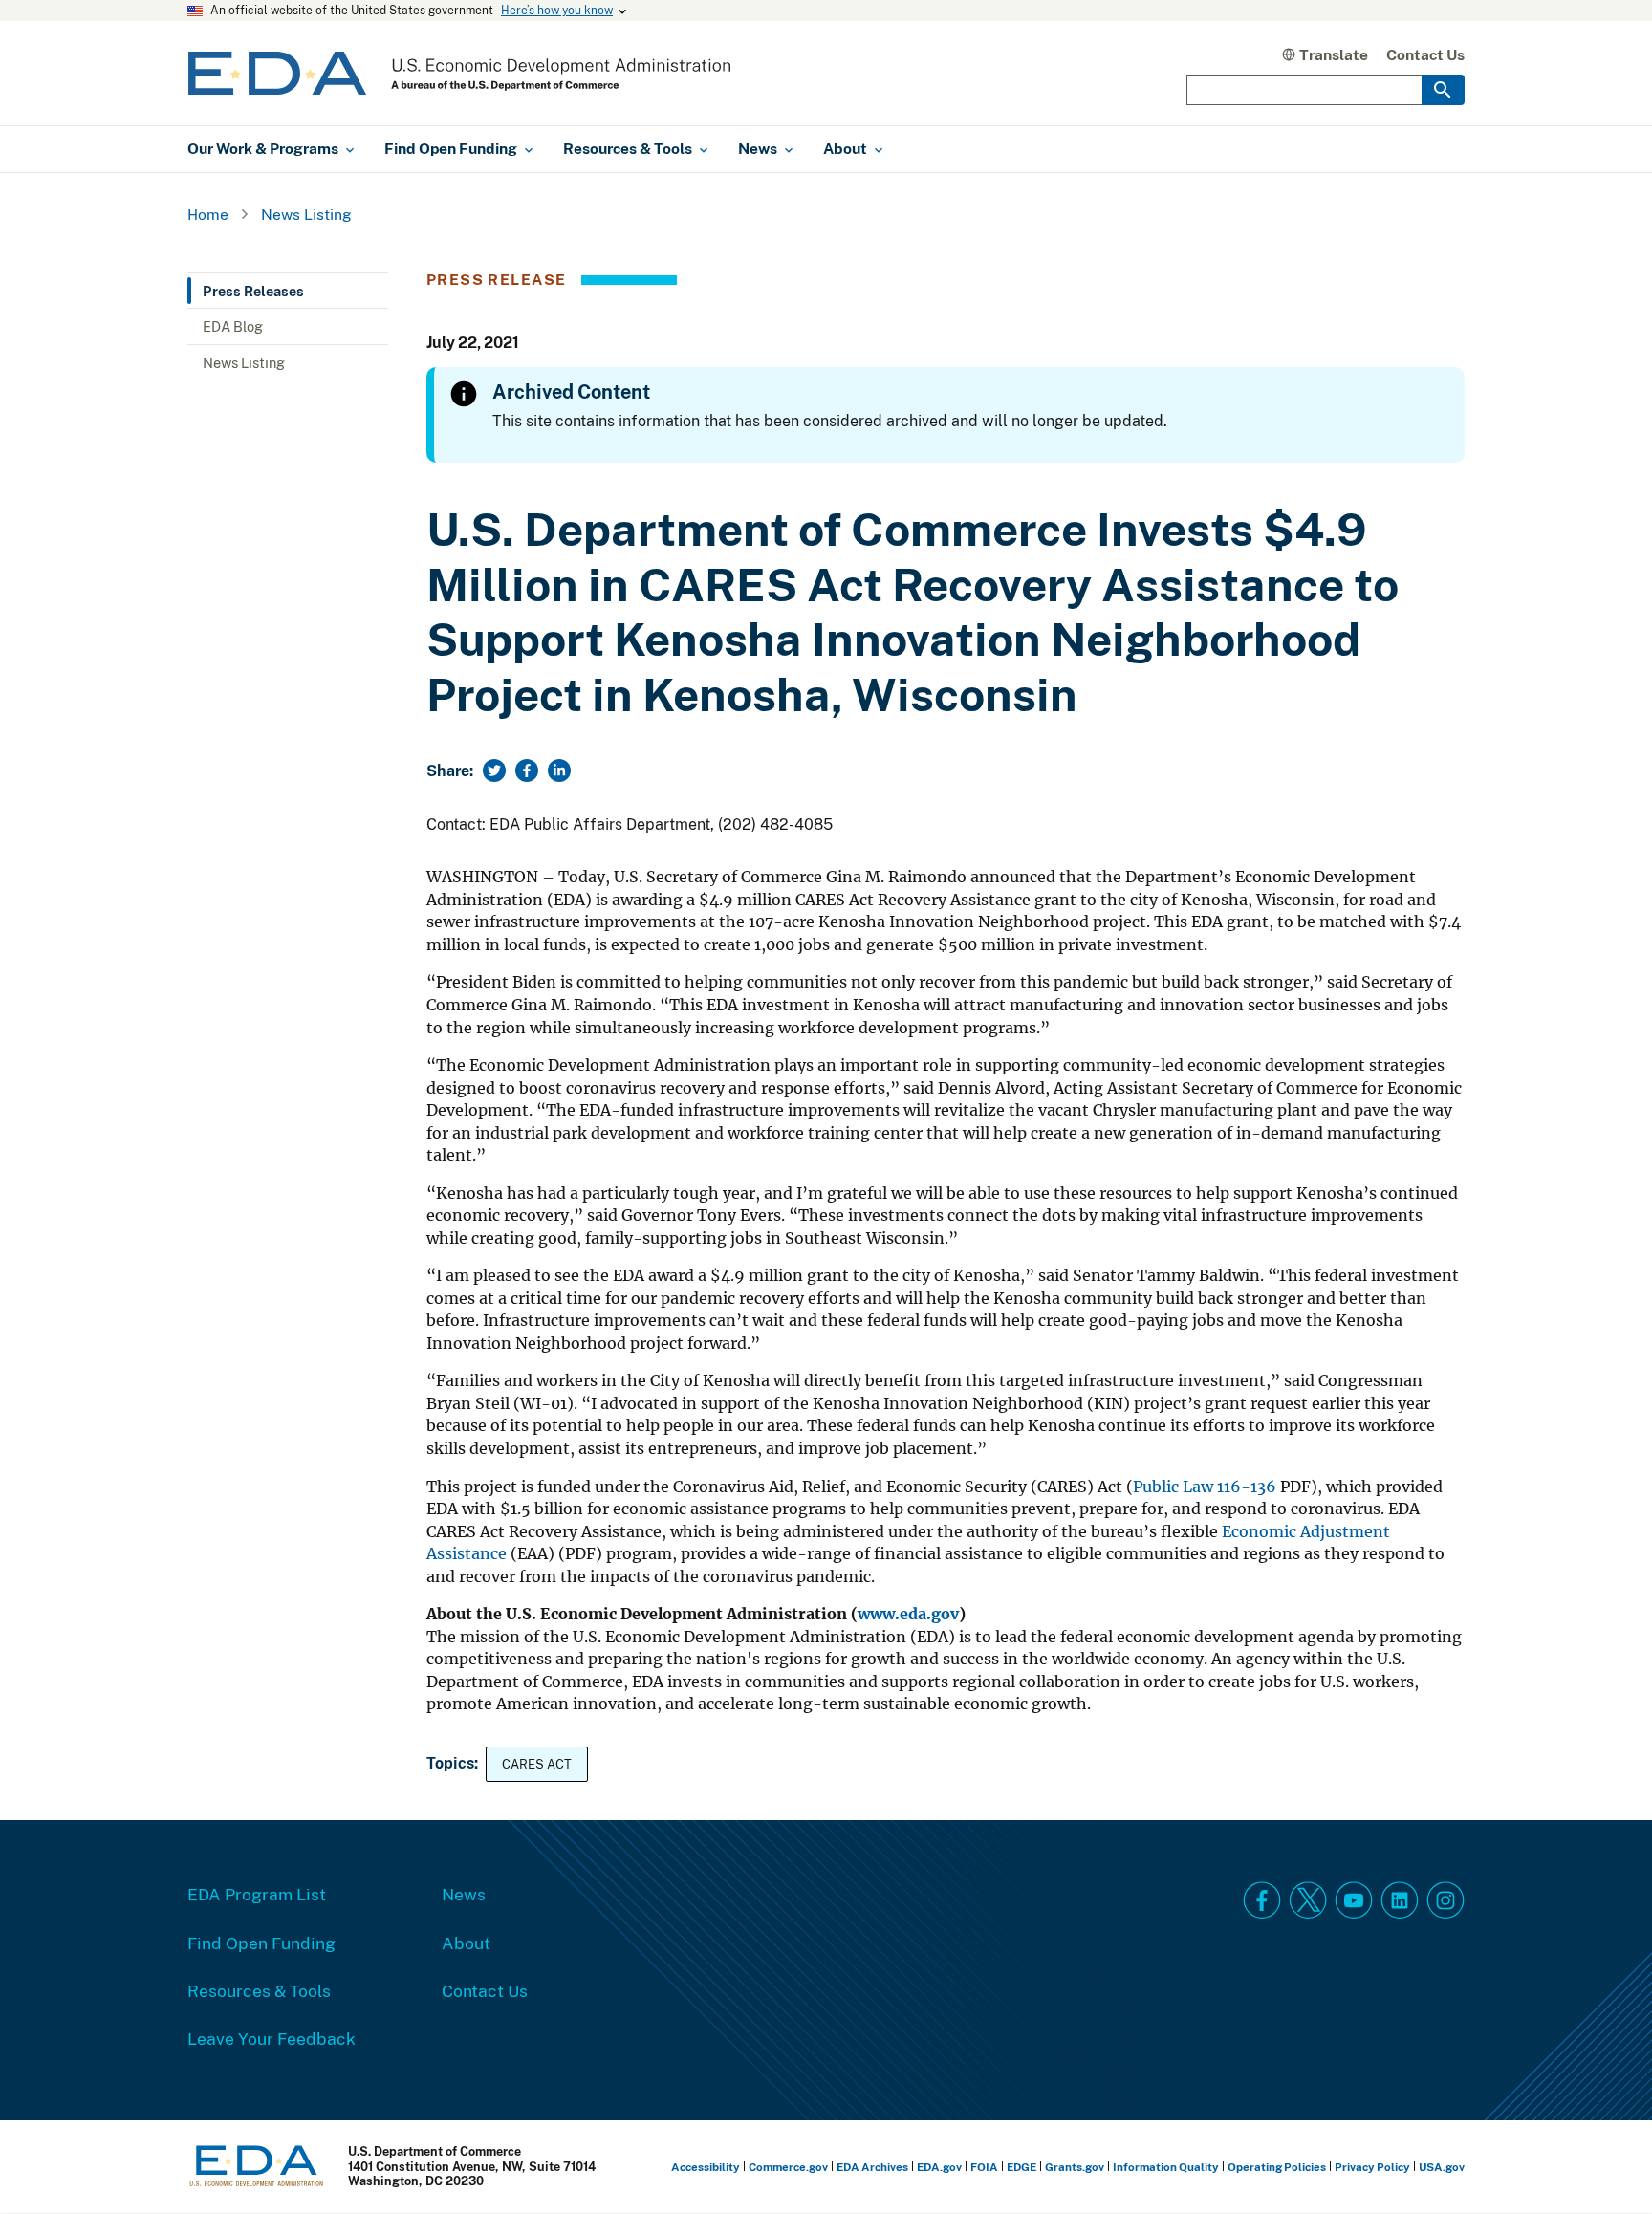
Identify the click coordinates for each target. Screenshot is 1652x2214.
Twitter (1308, 1900)
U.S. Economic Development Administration (459, 73)
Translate (1334, 54)
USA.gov (1442, 2167)
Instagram (1445, 1900)
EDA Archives (872, 2167)
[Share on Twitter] (494, 771)
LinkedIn (1400, 1900)
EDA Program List (257, 1894)
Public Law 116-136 (1205, 1487)
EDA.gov (939, 2167)
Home (208, 214)
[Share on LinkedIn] (559, 771)
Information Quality (1166, 2167)
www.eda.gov (908, 1614)
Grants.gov (1075, 2167)
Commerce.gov (788, 2167)
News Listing (306, 214)
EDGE (1022, 2167)
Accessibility (706, 2167)
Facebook (1262, 1900)
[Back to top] (1603, 2165)
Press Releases (253, 291)
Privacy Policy (1372, 2167)
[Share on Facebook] (527, 771)
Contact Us (1425, 54)
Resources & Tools (259, 1990)
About (466, 1943)
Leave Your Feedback (272, 2038)
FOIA (984, 2167)
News (464, 1894)
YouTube (1354, 1900)
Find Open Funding (261, 1943)
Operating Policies (1277, 2167)
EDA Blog (233, 326)
